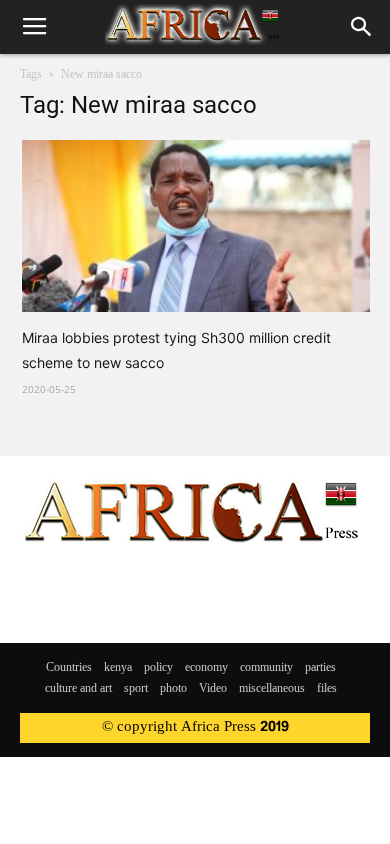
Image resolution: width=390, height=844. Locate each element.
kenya (118, 668)
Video (213, 689)
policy (158, 668)
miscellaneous (272, 689)
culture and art (78, 689)
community (266, 668)
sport (136, 689)
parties (320, 668)
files (327, 689)
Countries (69, 668)
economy (206, 668)
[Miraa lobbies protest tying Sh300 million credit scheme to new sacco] (196, 226)
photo (173, 689)
